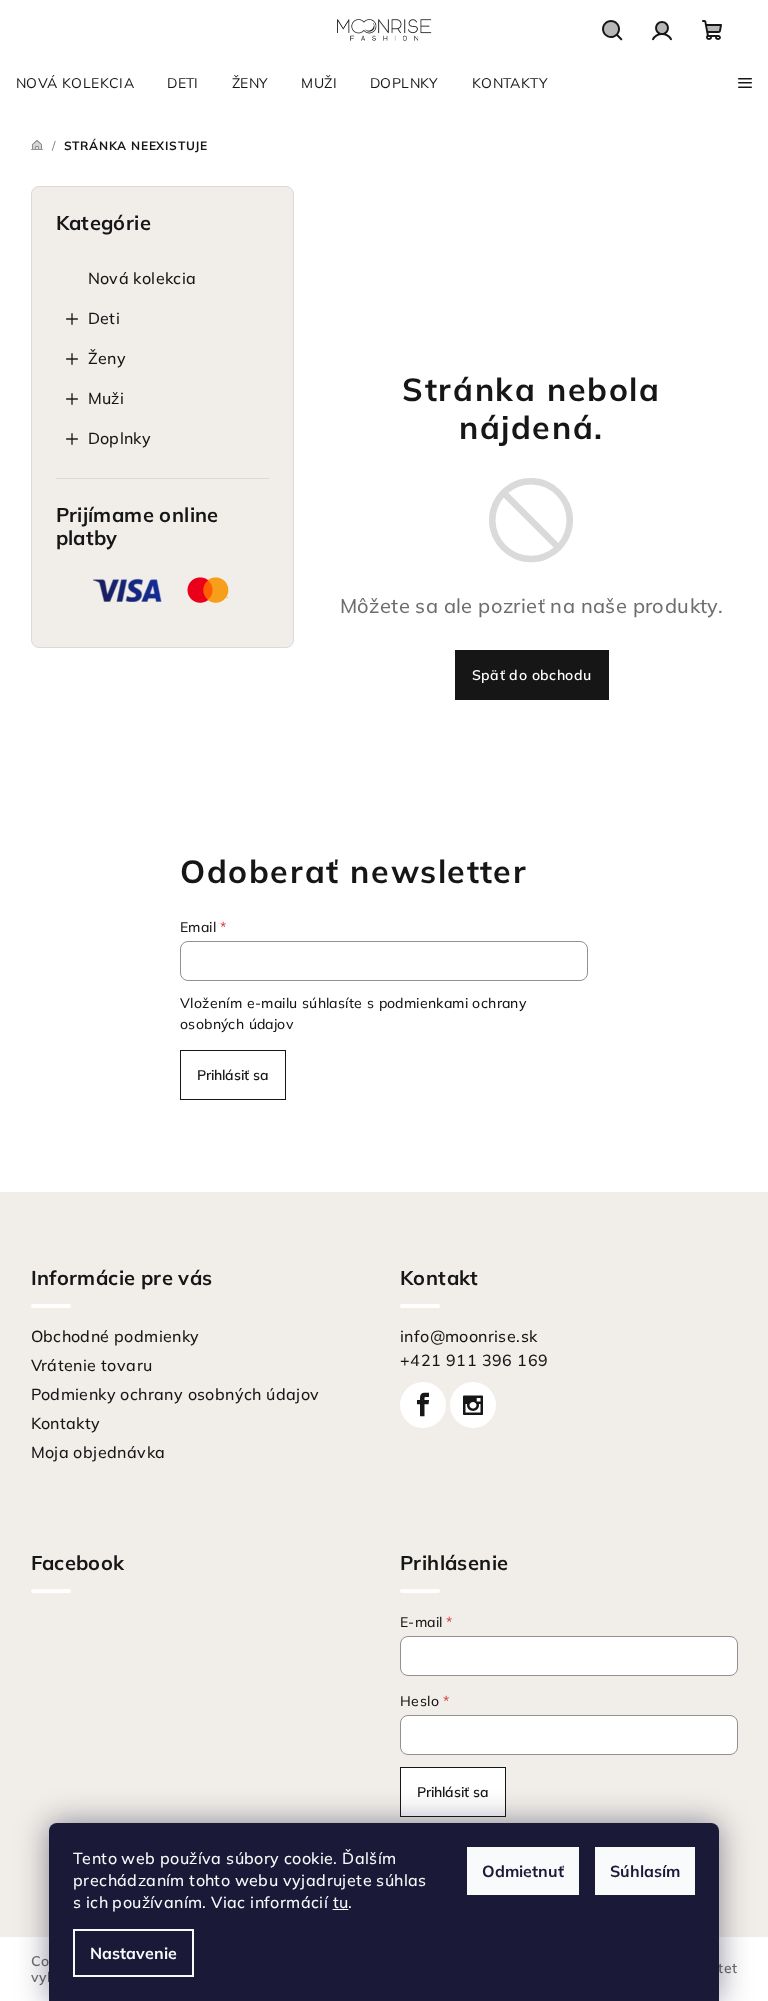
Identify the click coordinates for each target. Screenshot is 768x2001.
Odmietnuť (523, 1871)
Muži (106, 398)
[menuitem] (75, 83)
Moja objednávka (98, 1452)
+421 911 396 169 (474, 1360)
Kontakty (66, 1423)
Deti (104, 318)
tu (341, 1902)
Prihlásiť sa (233, 1075)
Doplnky (120, 438)
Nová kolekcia (142, 278)
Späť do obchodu (532, 675)
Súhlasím (645, 1871)
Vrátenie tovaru (92, 1365)
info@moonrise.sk (468, 1336)
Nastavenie (133, 1953)
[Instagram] (473, 1405)
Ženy (107, 358)
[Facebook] (423, 1405)
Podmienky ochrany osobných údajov (175, 1394)
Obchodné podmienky (115, 1336)
